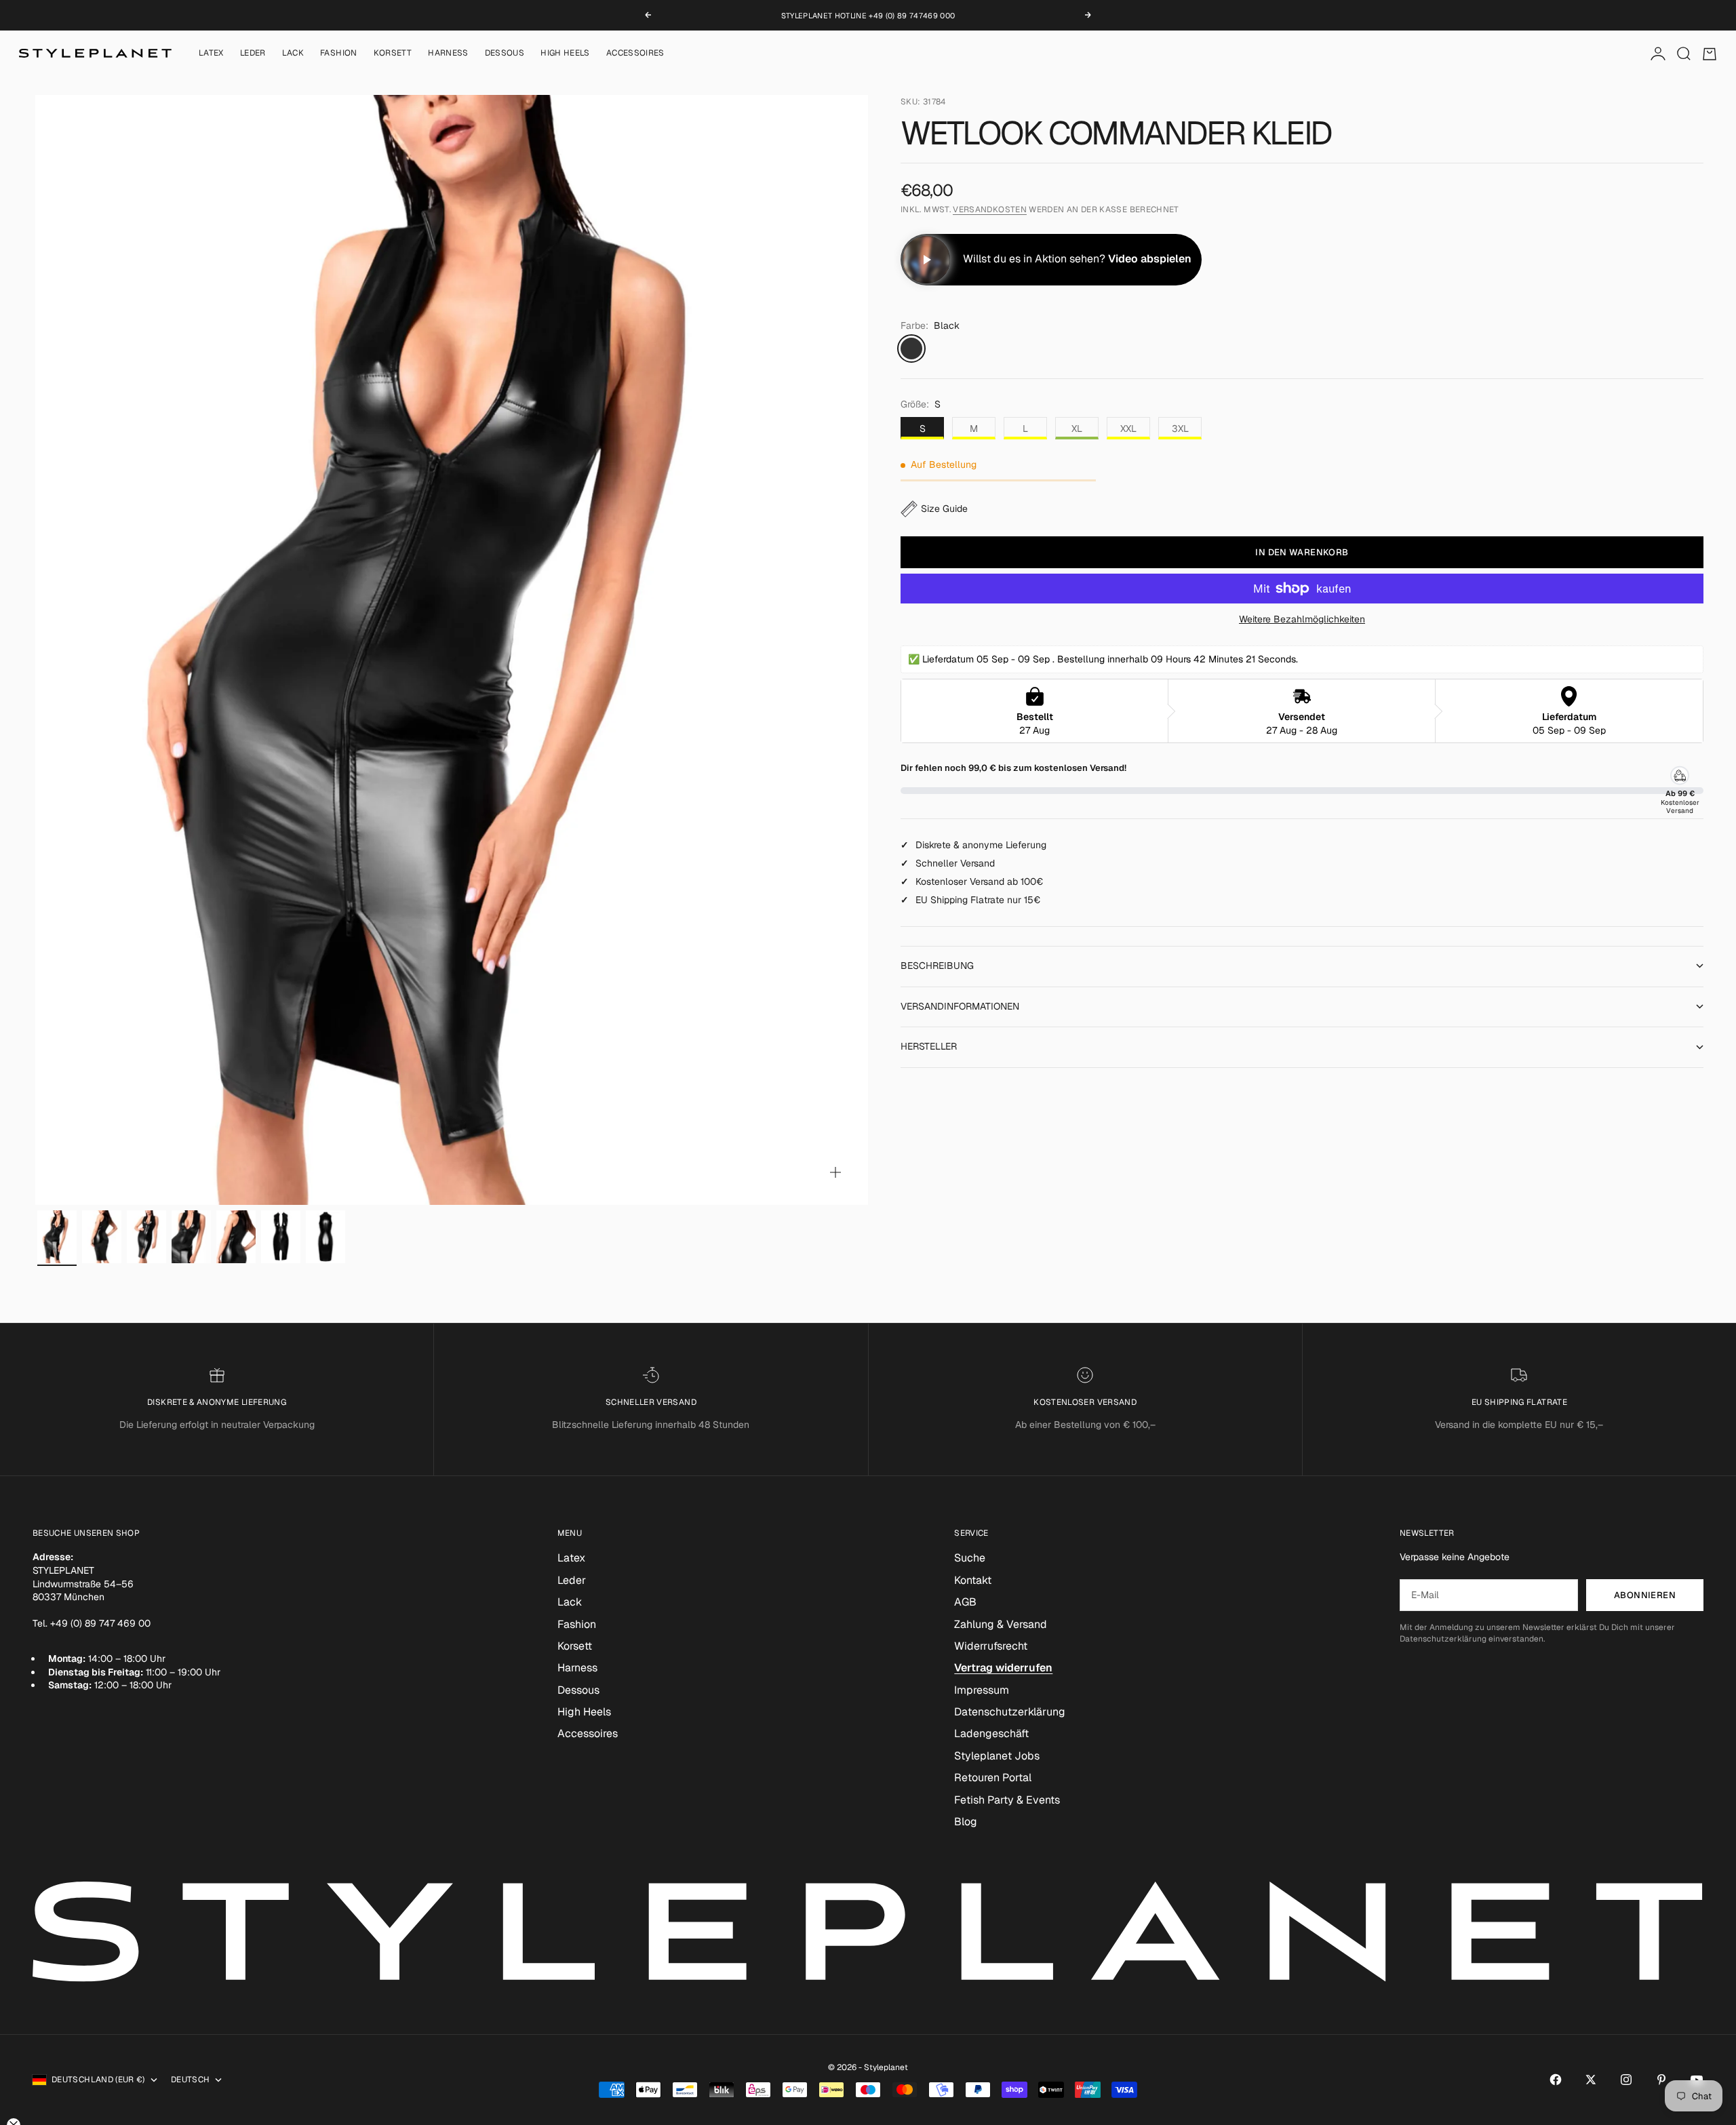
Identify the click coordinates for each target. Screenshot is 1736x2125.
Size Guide (944, 509)
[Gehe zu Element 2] (102, 1237)
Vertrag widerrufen (1003, 1668)
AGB (965, 1602)
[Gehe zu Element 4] (191, 1237)
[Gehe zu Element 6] (281, 1237)
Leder (253, 54)
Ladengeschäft (991, 1733)
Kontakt (973, 1580)
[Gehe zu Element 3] (146, 1237)
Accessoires (635, 54)
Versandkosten (990, 210)
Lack (293, 54)
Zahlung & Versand (1001, 1624)
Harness (448, 54)
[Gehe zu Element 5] (236, 1237)
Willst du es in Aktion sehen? (1077, 259)
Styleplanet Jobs (997, 1756)
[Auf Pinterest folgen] (1661, 2080)
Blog (966, 1822)
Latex (211, 54)
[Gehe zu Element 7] (325, 1237)
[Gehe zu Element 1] (57, 1237)
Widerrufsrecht (991, 1646)
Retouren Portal (993, 1778)
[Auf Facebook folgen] (1556, 2080)
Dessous (505, 54)
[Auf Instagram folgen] (1626, 2080)
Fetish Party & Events (1007, 1800)
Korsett (393, 54)
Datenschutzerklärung (1010, 1712)
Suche (970, 1558)
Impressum (982, 1690)
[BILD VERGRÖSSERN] (835, 1172)
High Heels (565, 54)
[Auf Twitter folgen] (1591, 2080)
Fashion (339, 54)
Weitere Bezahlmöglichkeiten (1302, 619)
